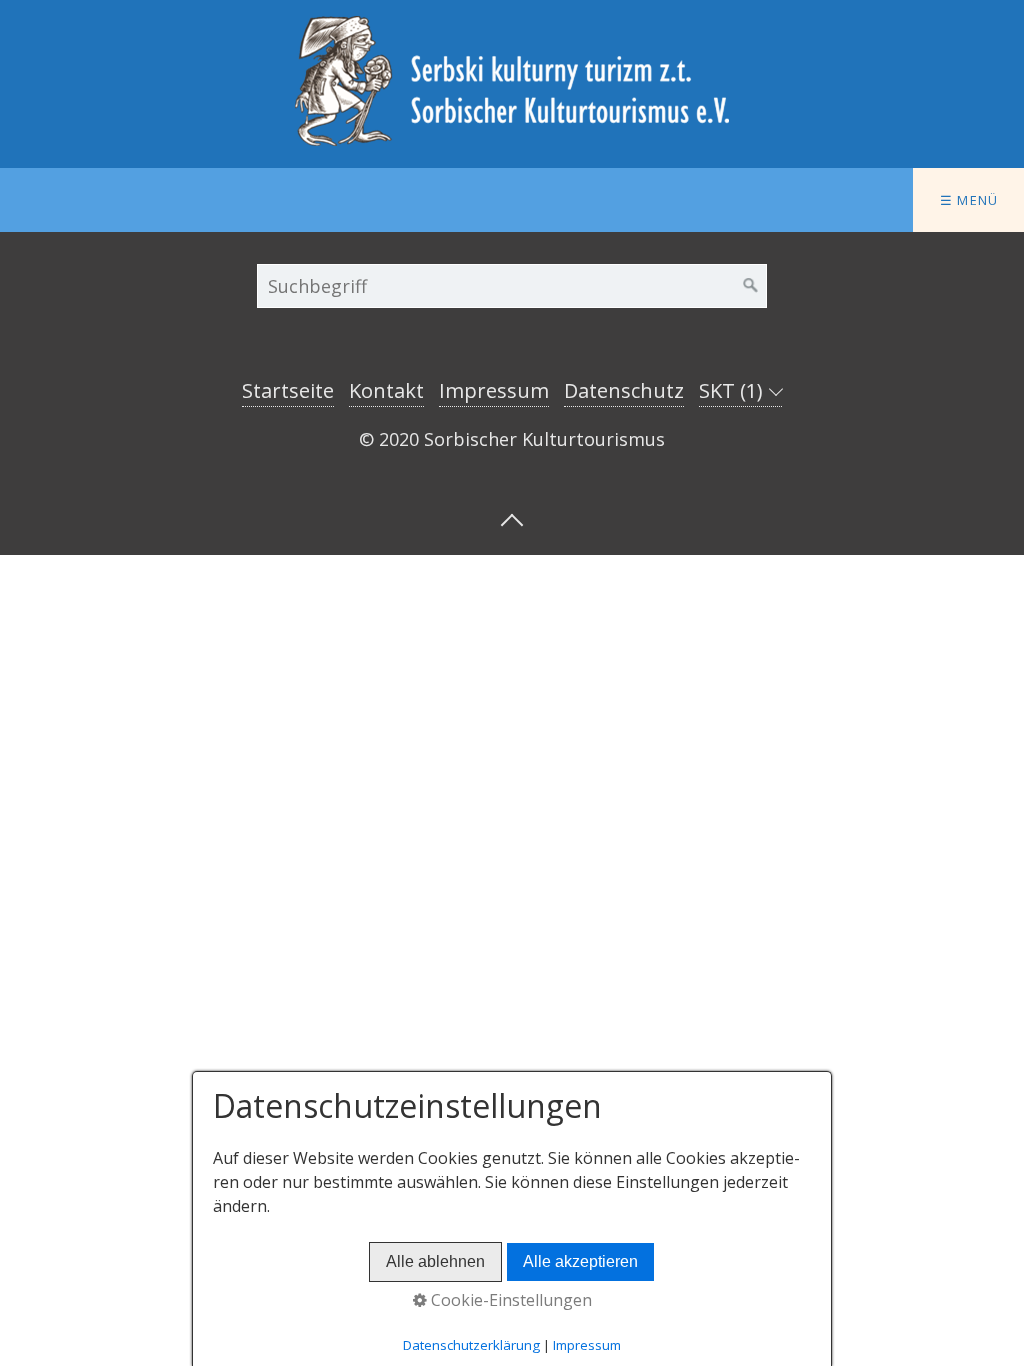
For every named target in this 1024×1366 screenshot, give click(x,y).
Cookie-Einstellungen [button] (509, 1300)
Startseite (288, 390)
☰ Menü (969, 200)
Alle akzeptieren (580, 1261)
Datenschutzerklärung (471, 1345)
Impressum (494, 390)
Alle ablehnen (435, 1261)
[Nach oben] (512, 518)
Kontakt (386, 390)
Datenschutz (624, 390)
